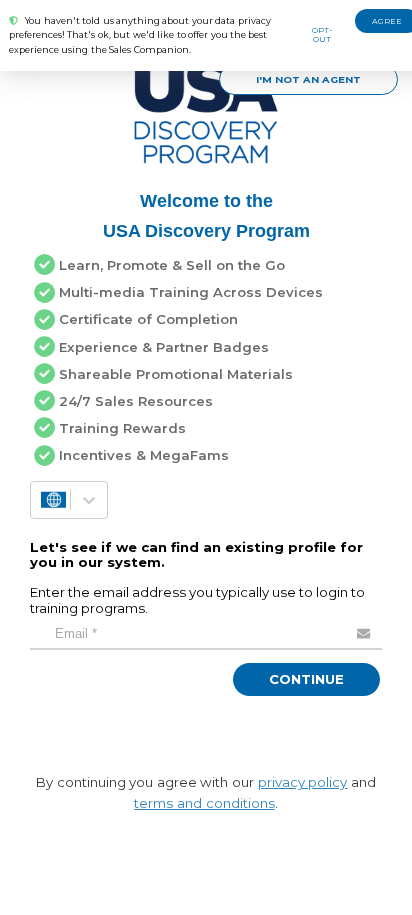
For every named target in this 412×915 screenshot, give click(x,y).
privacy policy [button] (303, 778)
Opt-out (322, 34)
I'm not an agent (308, 79)
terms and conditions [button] (204, 799)
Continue (306, 675)
